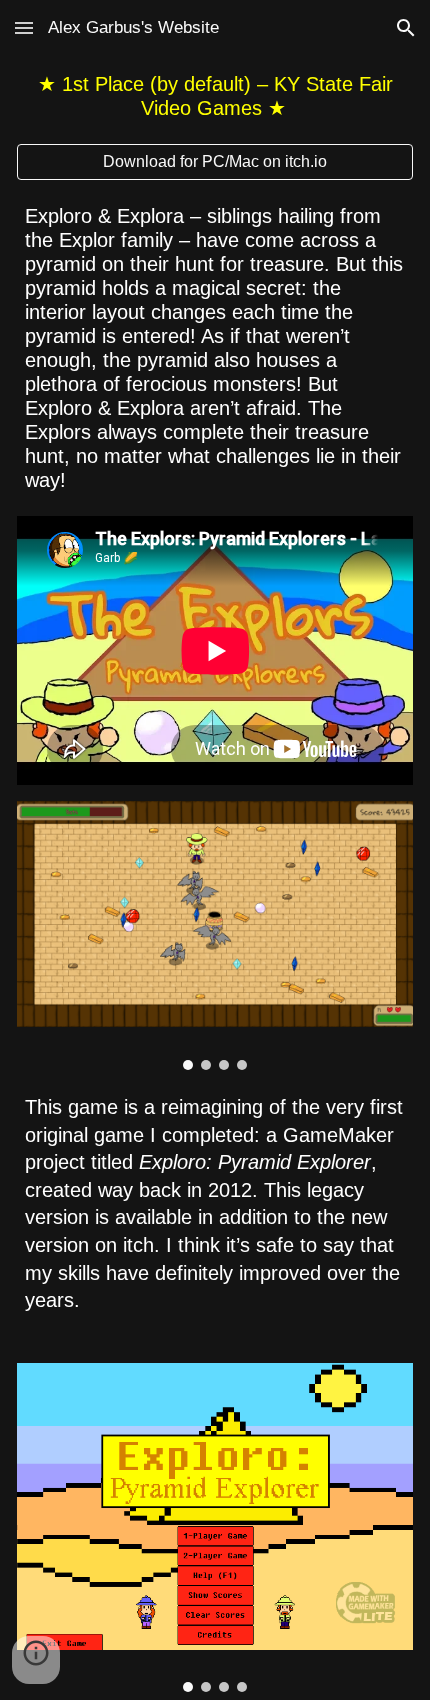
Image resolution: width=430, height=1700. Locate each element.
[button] (24, 27)
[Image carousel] (215, 935)
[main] (215, 96)
